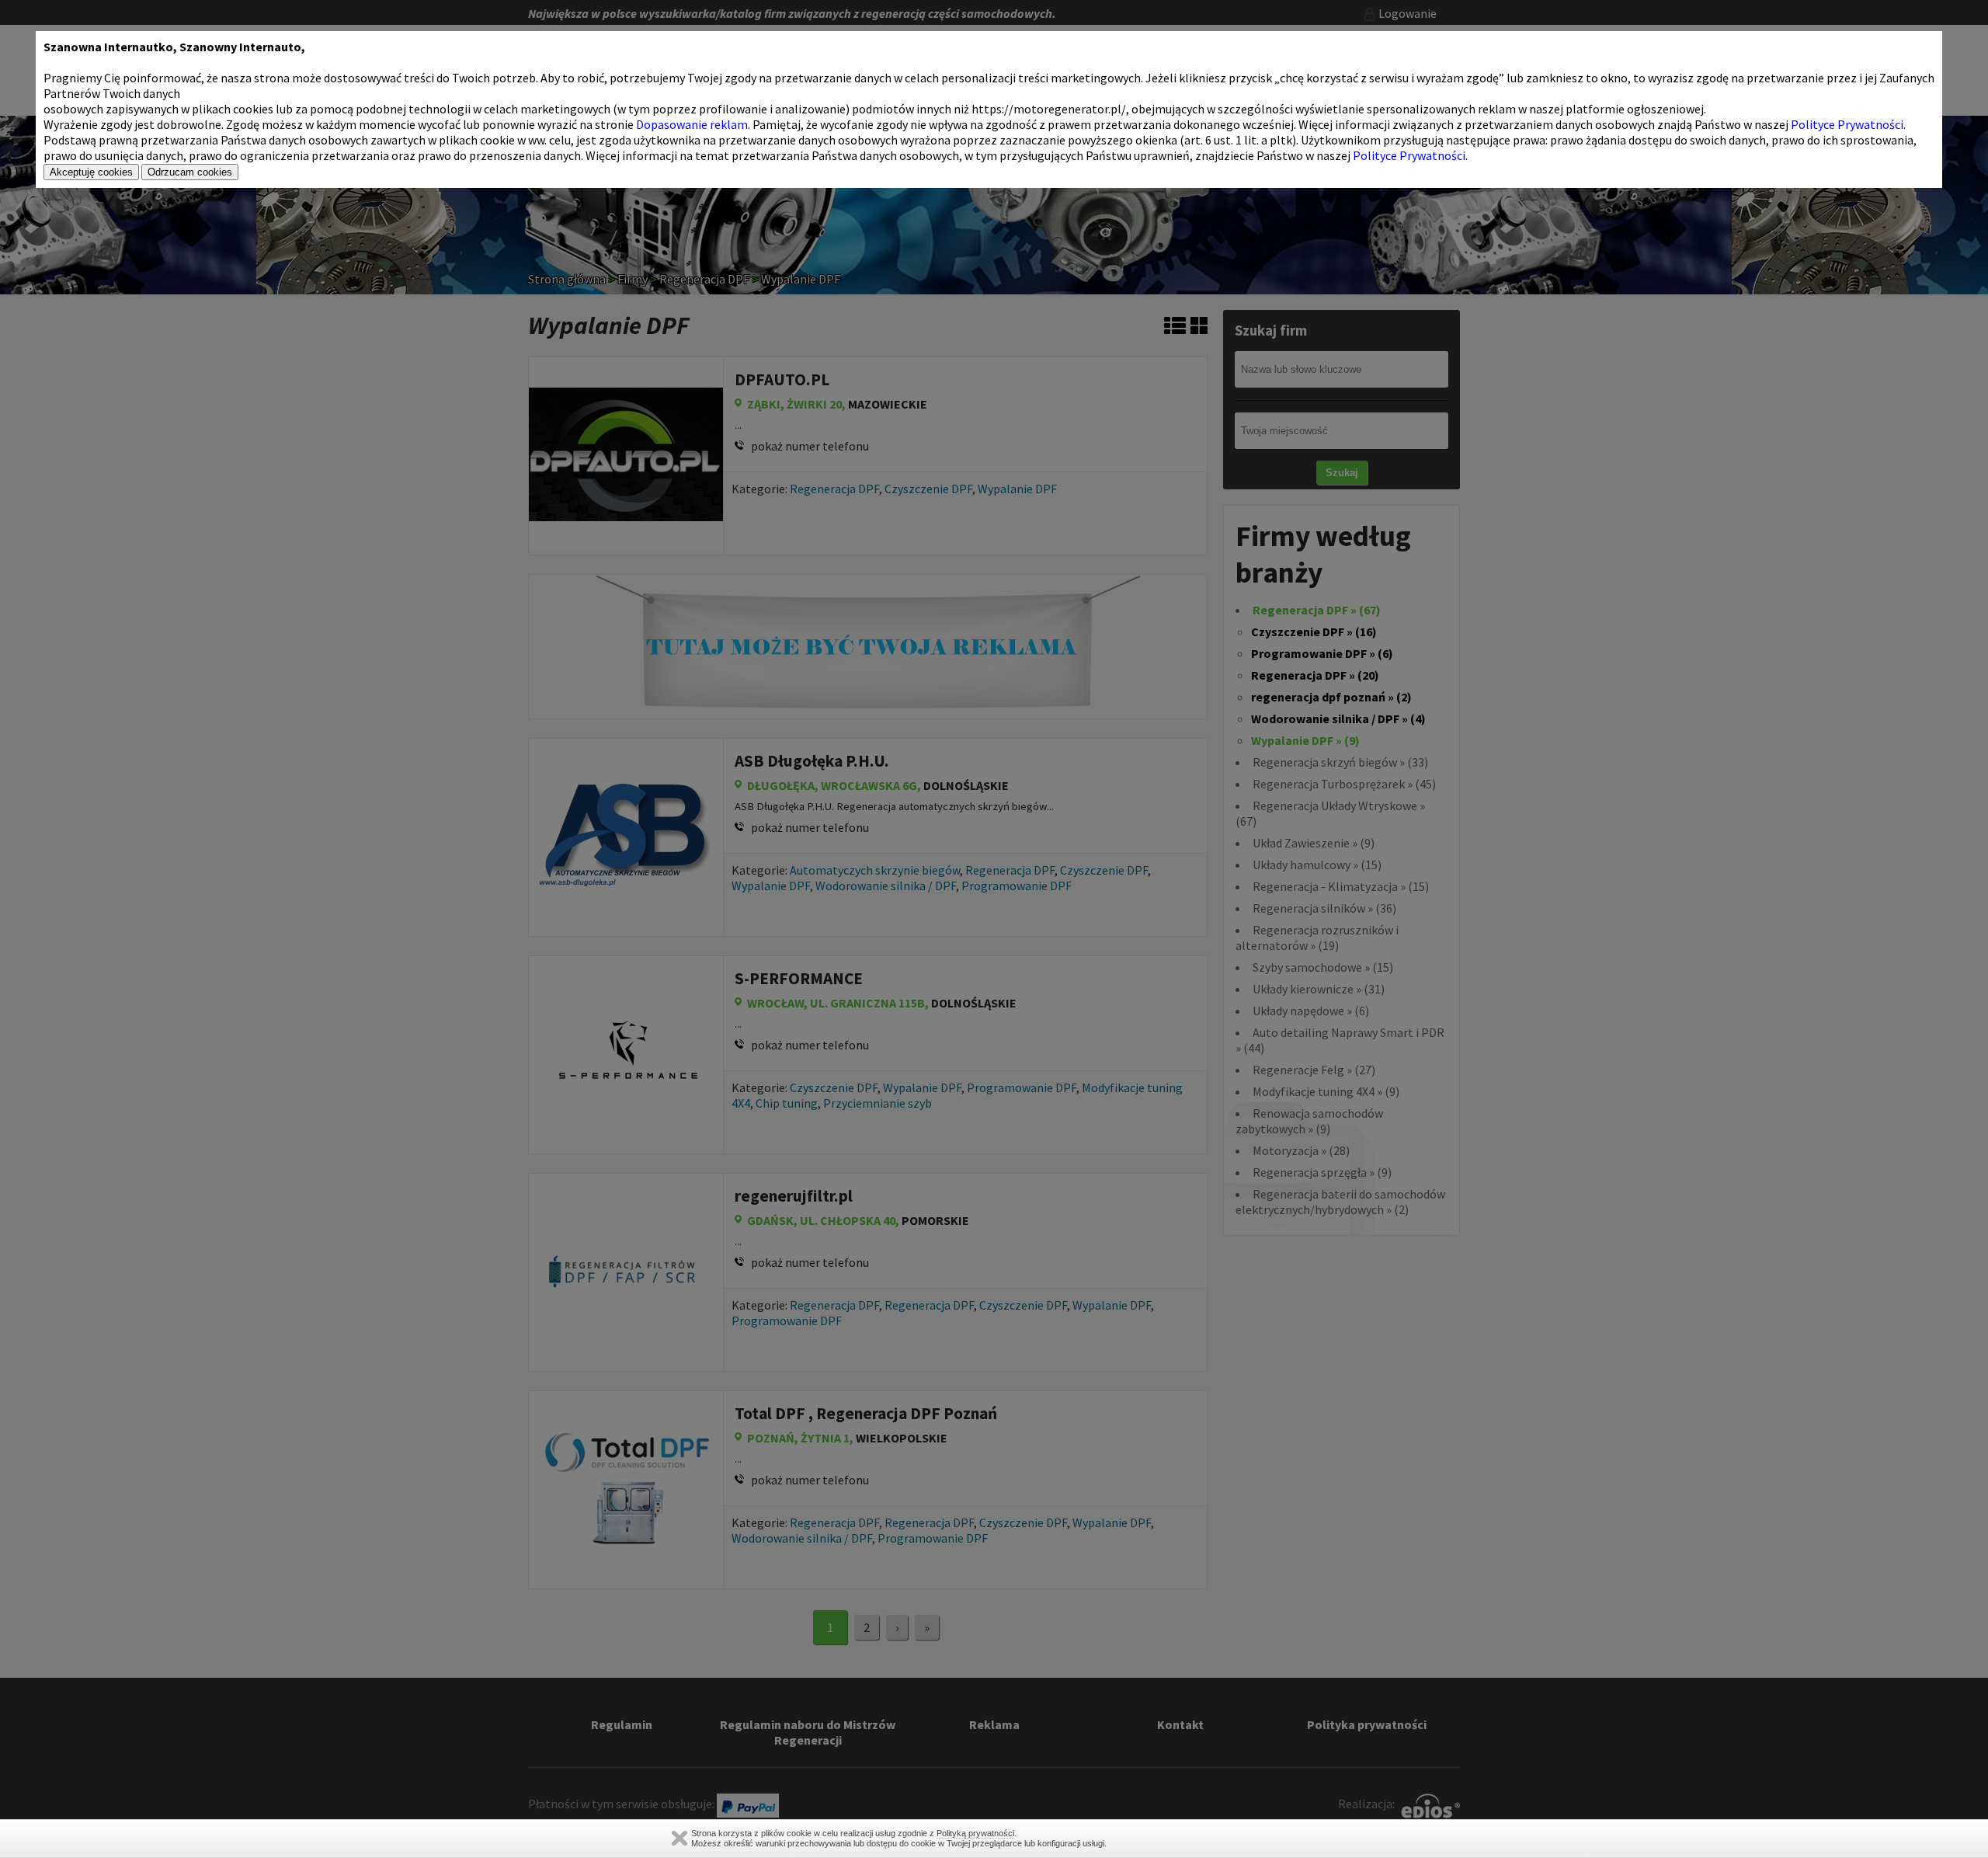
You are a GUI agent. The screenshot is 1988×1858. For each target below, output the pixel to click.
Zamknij (679, 1838)
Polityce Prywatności (1847, 124)
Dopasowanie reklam (692, 124)
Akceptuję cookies (91, 172)
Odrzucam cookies (190, 172)
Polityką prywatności (975, 1833)
